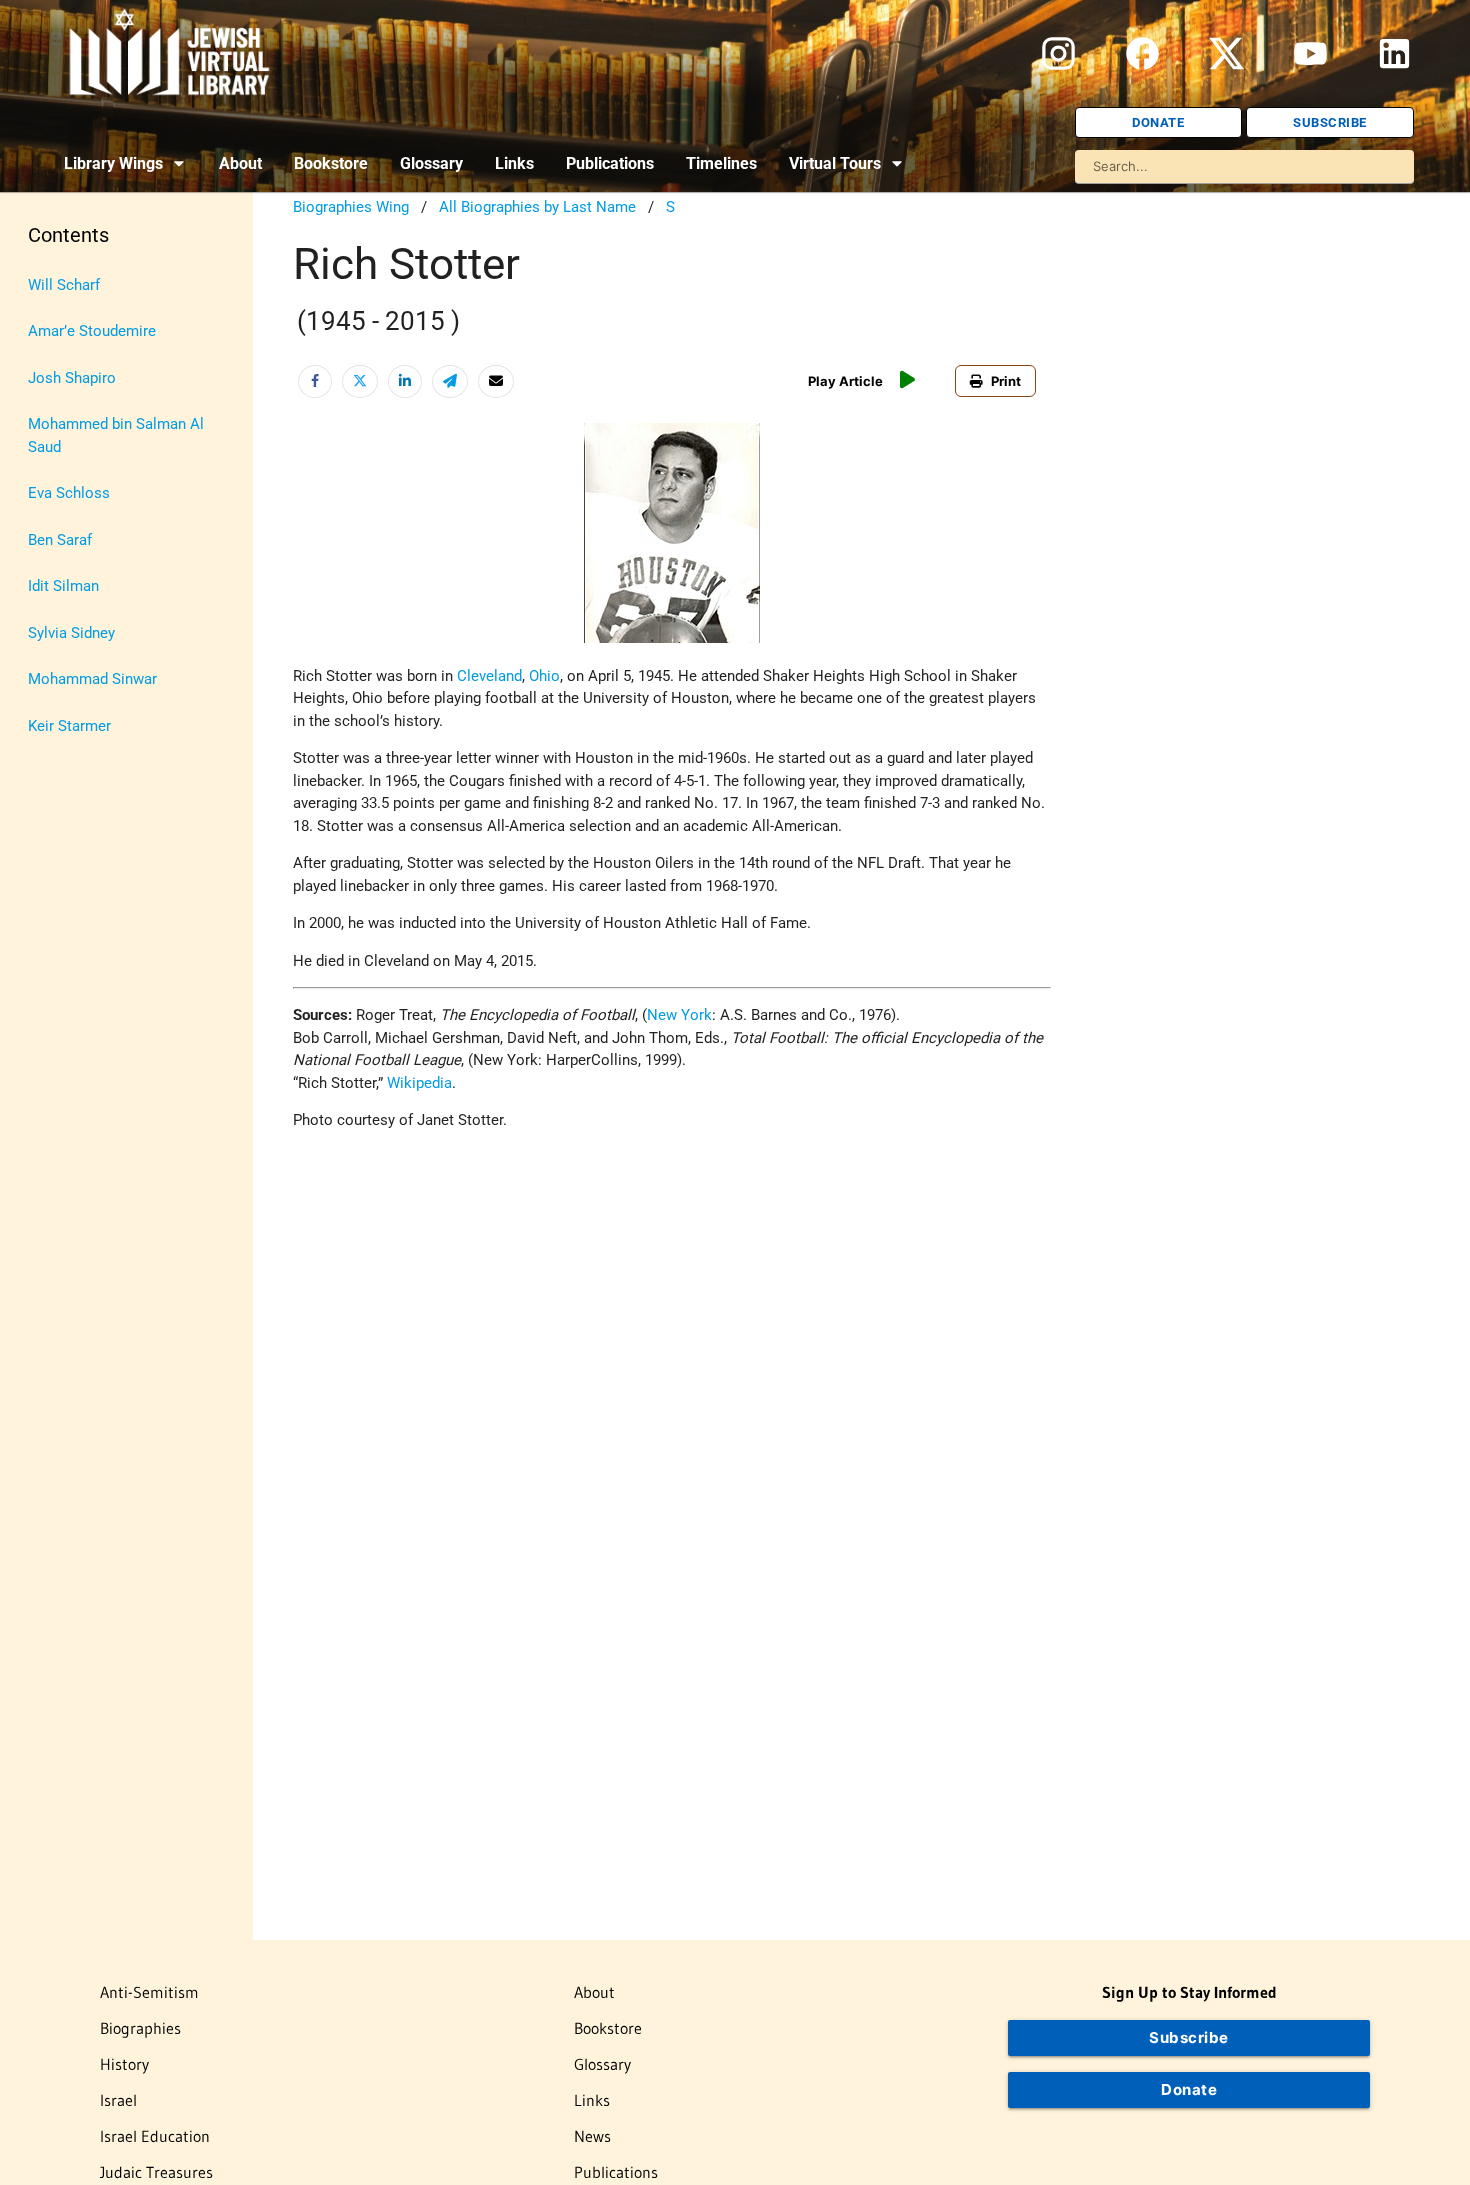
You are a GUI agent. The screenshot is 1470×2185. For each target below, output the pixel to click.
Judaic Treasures (156, 2172)
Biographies (140, 2028)
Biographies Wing (351, 207)
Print (1006, 381)
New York (679, 1015)
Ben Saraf (60, 540)
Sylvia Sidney (71, 633)
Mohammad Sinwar (92, 679)
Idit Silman (63, 586)
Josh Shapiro (72, 378)
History (124, 2064)
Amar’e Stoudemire (92, 331)
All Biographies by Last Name (537, 207)
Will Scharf (64, 285)
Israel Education (155, 2136)
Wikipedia (419, 1083)
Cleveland (489, 676)
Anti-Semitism (149, 1992)
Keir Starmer (69, 726)
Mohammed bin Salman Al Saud (116, 435)
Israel (118, 2100)
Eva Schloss (69, 493)
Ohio (544, 676)
